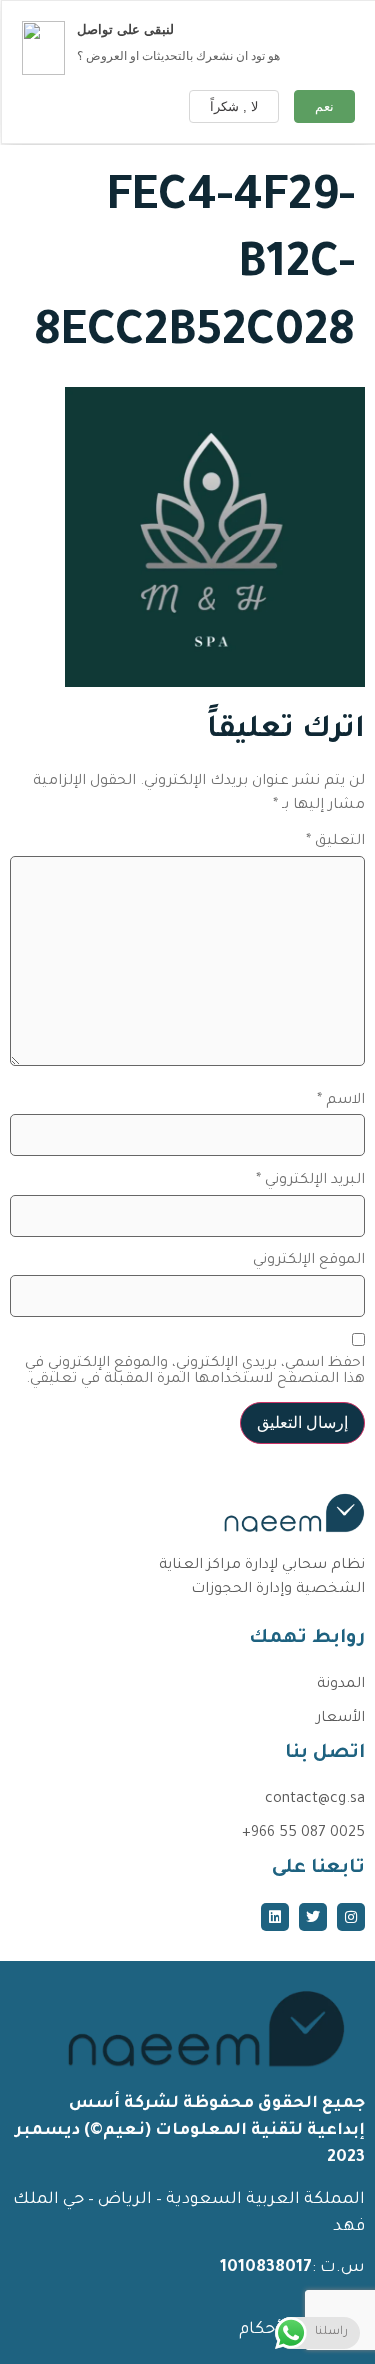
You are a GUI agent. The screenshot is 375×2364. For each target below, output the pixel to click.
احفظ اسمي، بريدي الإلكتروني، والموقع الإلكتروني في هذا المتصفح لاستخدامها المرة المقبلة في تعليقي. (195, 1372)
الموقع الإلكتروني (309, 1261)
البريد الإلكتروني (310, 1181)
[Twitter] (313, 1917)
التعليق (335, 842)
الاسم (341, 1101)
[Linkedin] (275, 1917)
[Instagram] (351, 1917)
